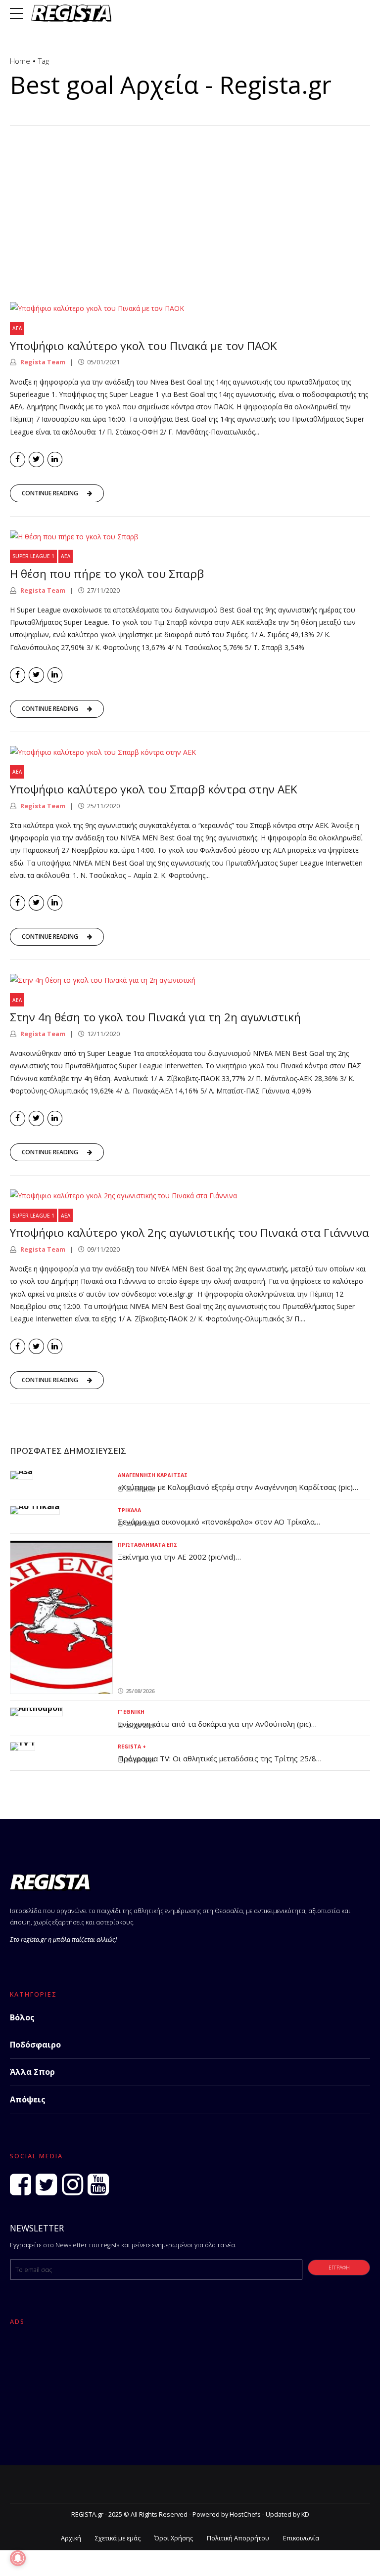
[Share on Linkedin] (55, 459)
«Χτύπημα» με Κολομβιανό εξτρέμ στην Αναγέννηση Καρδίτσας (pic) (235, 1487)
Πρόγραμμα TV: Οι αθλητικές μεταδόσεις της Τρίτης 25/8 (217, 1758)
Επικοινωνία (301, 2538)
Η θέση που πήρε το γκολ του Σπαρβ (107, 574)
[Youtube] (98, 2184)
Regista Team (42, 362)
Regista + (132, 1746)
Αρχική (71, 2538)
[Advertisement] (190, 200)
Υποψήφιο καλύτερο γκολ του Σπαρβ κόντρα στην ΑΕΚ (154, 789)
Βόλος (22, 2017)
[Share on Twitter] (36, 459)
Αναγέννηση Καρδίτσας (153, 1475)
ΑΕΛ (17, 328)
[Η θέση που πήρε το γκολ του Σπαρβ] (190, 537)
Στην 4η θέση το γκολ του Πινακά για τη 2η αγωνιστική (155, 1017)
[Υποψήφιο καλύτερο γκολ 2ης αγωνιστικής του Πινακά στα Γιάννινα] (190, 1196)
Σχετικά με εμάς (118, 2538)
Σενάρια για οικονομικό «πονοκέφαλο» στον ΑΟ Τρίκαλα (216, 1522)
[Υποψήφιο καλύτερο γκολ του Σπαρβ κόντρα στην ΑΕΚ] (190, 752)
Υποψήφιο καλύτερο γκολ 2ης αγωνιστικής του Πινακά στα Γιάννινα (190, 1233)
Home (20, 61)
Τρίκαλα (129, 1510)
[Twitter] (46, 2184)
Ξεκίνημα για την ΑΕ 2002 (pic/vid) (177, 1557)
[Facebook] (21, 2184)
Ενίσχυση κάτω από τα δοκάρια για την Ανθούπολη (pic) (214, 1724)
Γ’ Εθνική (131, 1712)
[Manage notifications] (18, 2558)
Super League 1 (33, 556)
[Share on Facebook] (18, 459)
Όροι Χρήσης (174, 2538)
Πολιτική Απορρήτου (238, 2538)
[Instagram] (72, 2184)
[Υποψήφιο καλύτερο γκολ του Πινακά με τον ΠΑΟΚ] (190, 308)
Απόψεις (28, 2099)
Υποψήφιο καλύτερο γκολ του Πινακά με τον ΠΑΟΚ (143, 346)
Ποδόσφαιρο (35, 2045)
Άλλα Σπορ (32, 2072)
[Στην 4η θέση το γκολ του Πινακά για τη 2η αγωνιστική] (190, 980)
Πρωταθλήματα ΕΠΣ (147, 1545)
